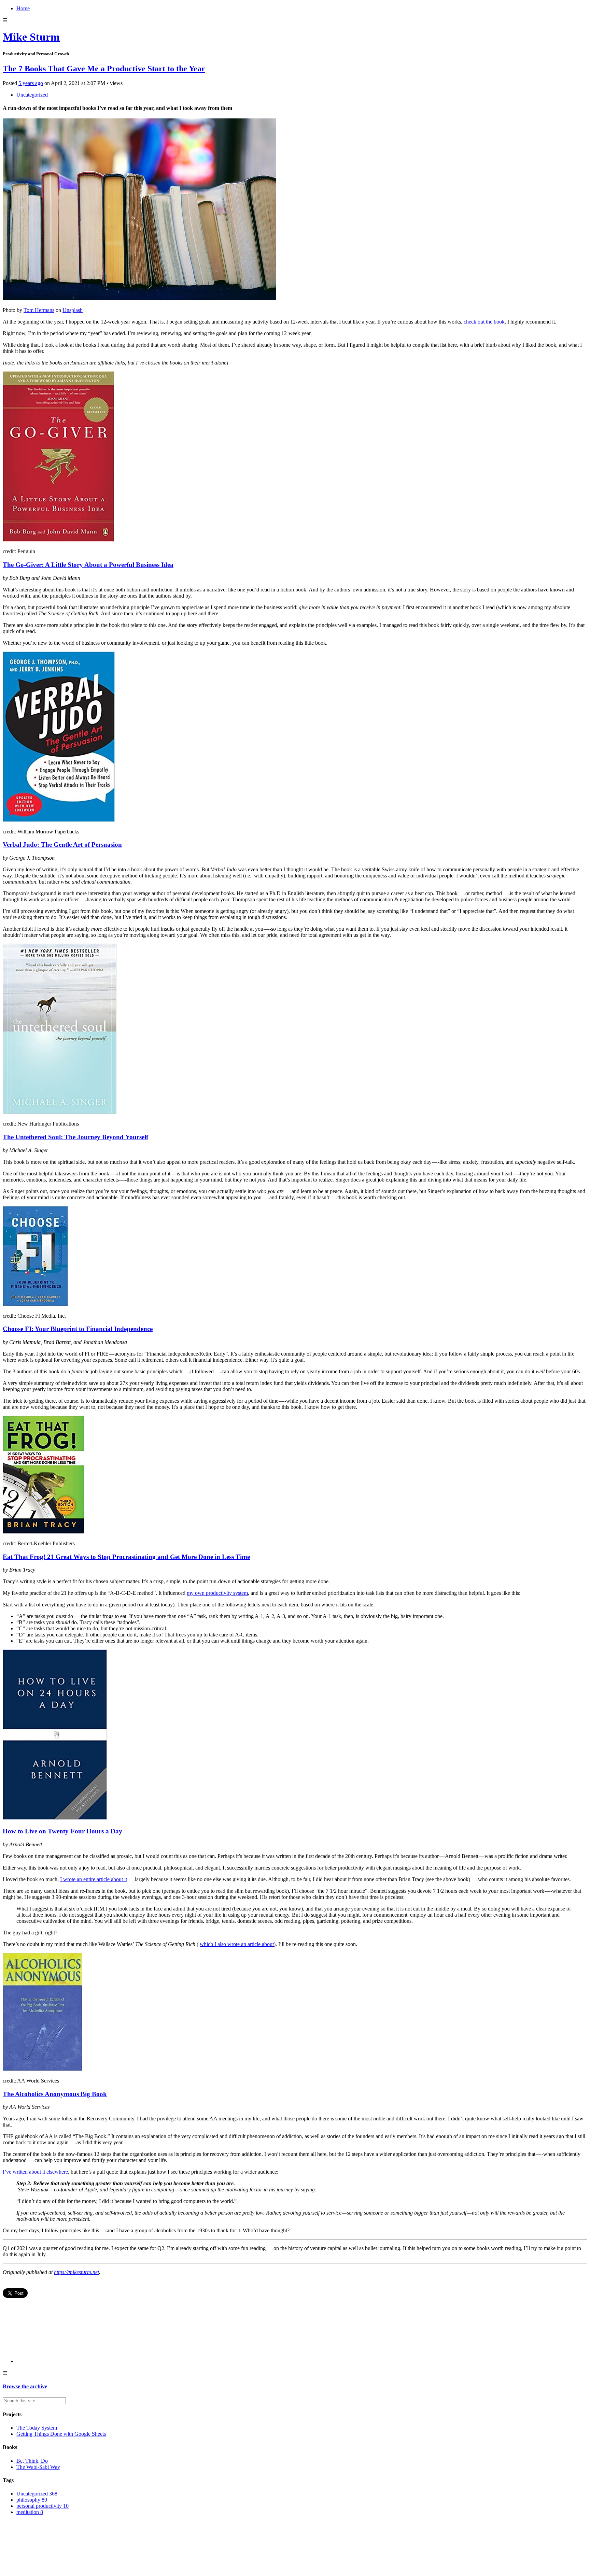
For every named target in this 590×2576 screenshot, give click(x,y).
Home (23, 8)
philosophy (32, 2500)
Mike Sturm (31, 37)
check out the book (484, 322)
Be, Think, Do (32, 2461)
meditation (30, 2512)
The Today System (37, 2428)
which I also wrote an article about (237, 1944)
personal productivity (43, 2506)
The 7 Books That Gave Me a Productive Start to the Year (104, 69)
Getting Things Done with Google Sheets (61, 2434)
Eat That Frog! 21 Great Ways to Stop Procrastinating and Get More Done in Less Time (126, 1557)
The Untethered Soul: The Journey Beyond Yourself (75, 1137)
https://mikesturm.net (76, 2272)
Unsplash (73, 310)
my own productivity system (217, 1593)
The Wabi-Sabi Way (38, 2467)
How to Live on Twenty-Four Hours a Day (62, 1831)
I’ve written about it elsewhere (35, 2172)
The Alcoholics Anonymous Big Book (55, 2094)
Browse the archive (25, 2386)
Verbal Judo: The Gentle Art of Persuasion (62, 845)
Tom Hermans (39, 310)
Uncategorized (32, 95)
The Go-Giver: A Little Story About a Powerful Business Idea (88, 565)
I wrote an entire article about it (94, 1879)
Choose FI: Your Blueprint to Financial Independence (78, 1329)
